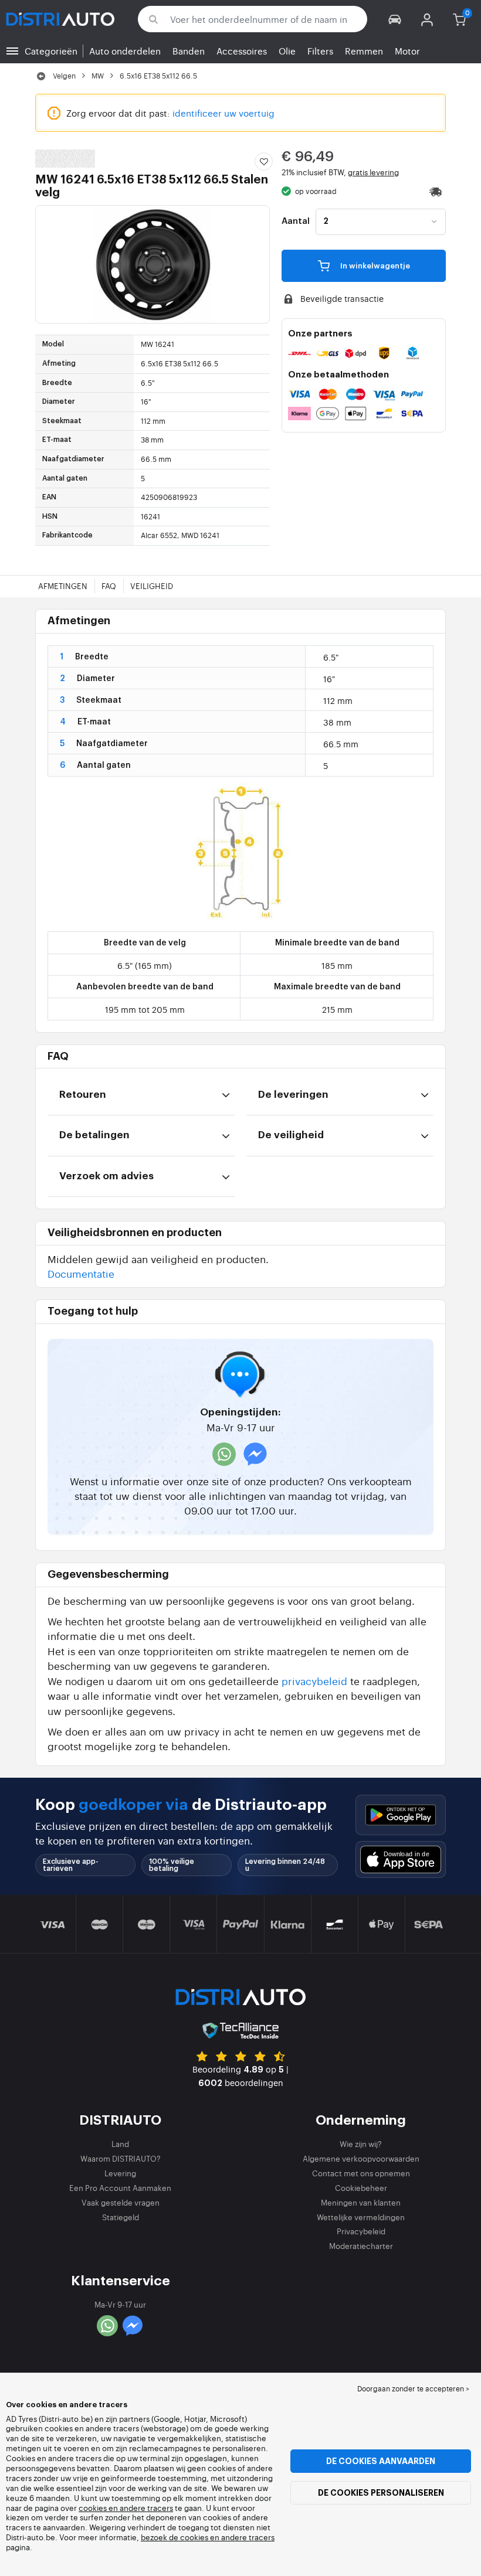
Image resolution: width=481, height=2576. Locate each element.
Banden (189, 51)
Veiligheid (152, 586)
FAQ (109, 586)
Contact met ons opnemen (361, 2173)
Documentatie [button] (81, 1273)
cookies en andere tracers (126, 2508)
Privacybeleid (361, 2231)
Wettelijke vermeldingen (361, 2217)
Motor (407, 51)
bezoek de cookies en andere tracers (208, 2537)
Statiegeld (121, 2217)
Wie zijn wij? (361, 2144)
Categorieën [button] (51, 51)
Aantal (296, 222)
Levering (120, 2173)
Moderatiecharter (361, 2246)
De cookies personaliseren (381, 2493)
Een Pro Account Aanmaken (120, 2188)
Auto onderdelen (125, 51)
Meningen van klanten (361, 2202)
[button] (395, 19)
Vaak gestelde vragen (121, 2202)
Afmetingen (63, 586)
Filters (320, 51)
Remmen (364, 51)
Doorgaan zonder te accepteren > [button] (413, 2388)
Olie (287, 51)
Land (120, 2144)
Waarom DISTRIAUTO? (121, 2158)
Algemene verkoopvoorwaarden (361, 2158)
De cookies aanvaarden (381, 2461)
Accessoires (242, 51)
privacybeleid (314, 1681)
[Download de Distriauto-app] (401, 1815)
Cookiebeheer (361, 2188)
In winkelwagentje (374, 266)
